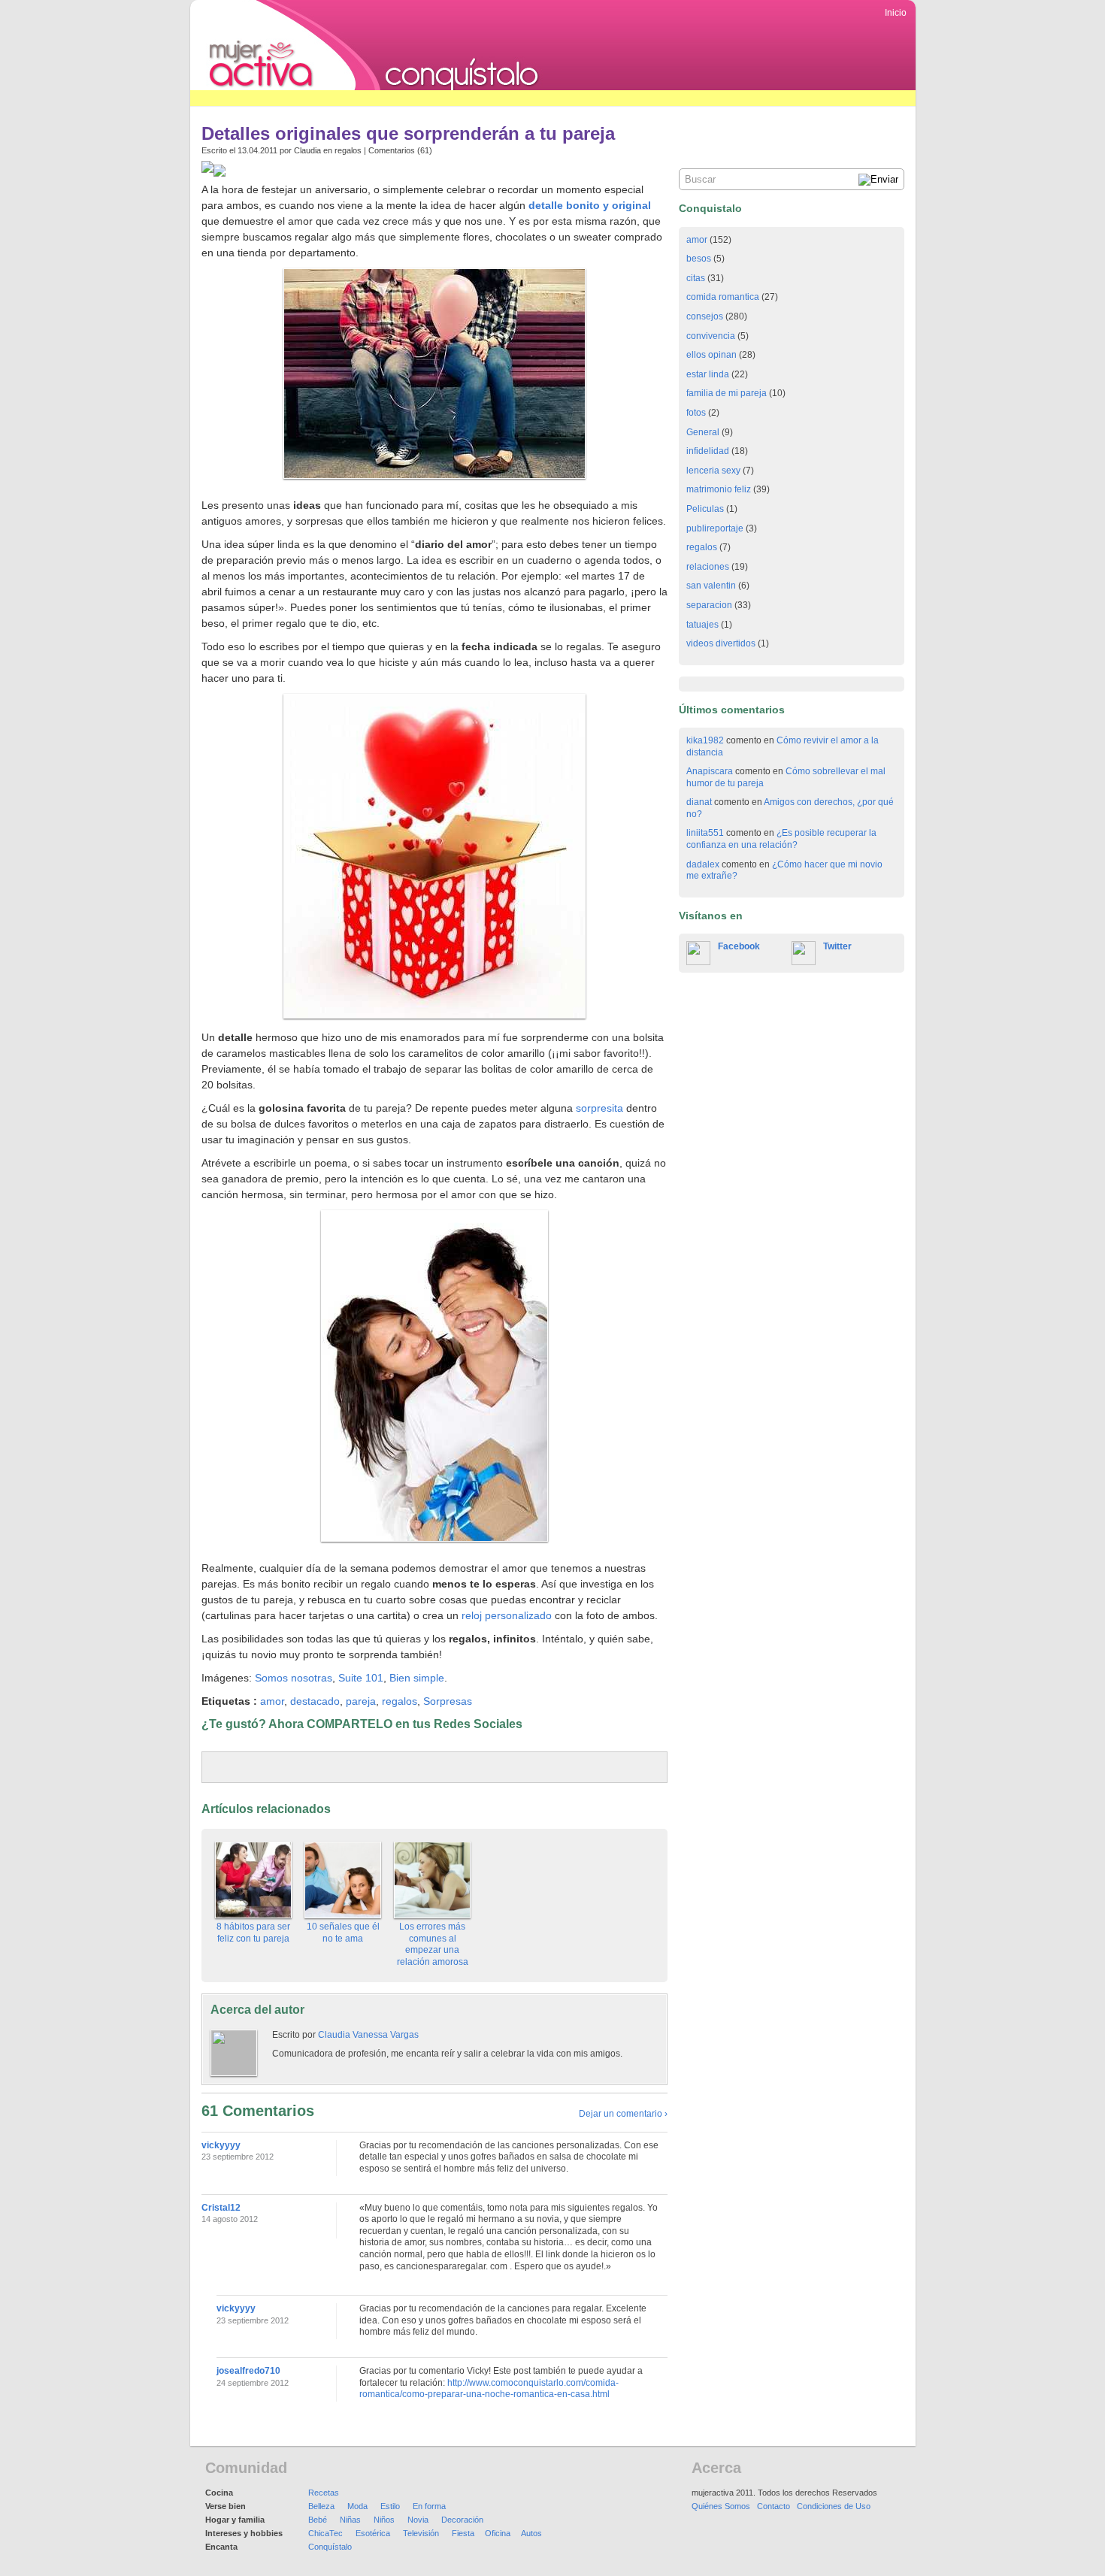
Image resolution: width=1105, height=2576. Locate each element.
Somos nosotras (294, 1678)
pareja (361, 1701)
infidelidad (708, 451)
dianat (699, 802)
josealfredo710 (248, 2371)
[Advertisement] (464, 98)
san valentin (711, 586)
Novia (418, 2520)
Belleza (321, 2506)
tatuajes (702, 625)
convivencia (711, 336)
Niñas (350, 2520)
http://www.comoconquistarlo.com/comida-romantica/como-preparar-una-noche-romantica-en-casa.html (489, 2389)
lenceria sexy (713, 471)
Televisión (421, 2533)
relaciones (708, 567)
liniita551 (705, 833)
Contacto (773, 2506)
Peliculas (705, 509)
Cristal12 (221, 2208)
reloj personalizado (507, 1615)
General (703, 432)
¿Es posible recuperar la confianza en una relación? (781, 839)
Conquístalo (330, 2547)
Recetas (324, 2493)
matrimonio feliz (719, 489)
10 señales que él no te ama (343, 1933)
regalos (348, 150)
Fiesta (463, 2533)
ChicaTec (325, 2533)
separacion (709, 605)
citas (696, 278)
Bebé (318, 2520)
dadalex (703, 864)
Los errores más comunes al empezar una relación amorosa (433, 1944)
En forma (429, 2506)
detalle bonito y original (590, 205)
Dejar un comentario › (623, 2114)
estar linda (708, 374)
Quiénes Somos (721, 2506)
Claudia (307, 150)
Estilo (390, 2506)
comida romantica (723, 297)
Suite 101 (361, 1678)
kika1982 (705, 740)
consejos (705, 316)
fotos (696, 413)
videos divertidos (721, 643)
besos (699, 259)
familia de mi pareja (727, 393)
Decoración (462, 2520)
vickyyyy (221, 2145)
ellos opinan (711, 355)
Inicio (896, 13)
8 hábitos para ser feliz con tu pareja (253, 1933)
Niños (384, 2520)
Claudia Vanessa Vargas (368, 2035)
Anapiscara (710, 771)
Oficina (498, 2533)
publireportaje (715, 528)
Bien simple (417, 1678)
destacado (315, 1701)
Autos (531, 2533)
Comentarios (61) (400, 150)
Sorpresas (448, 1701)
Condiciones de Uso (834, 2506)
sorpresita (599, 1108)
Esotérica (373, 2533)
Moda (357, 2506)
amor (272, 1701)
